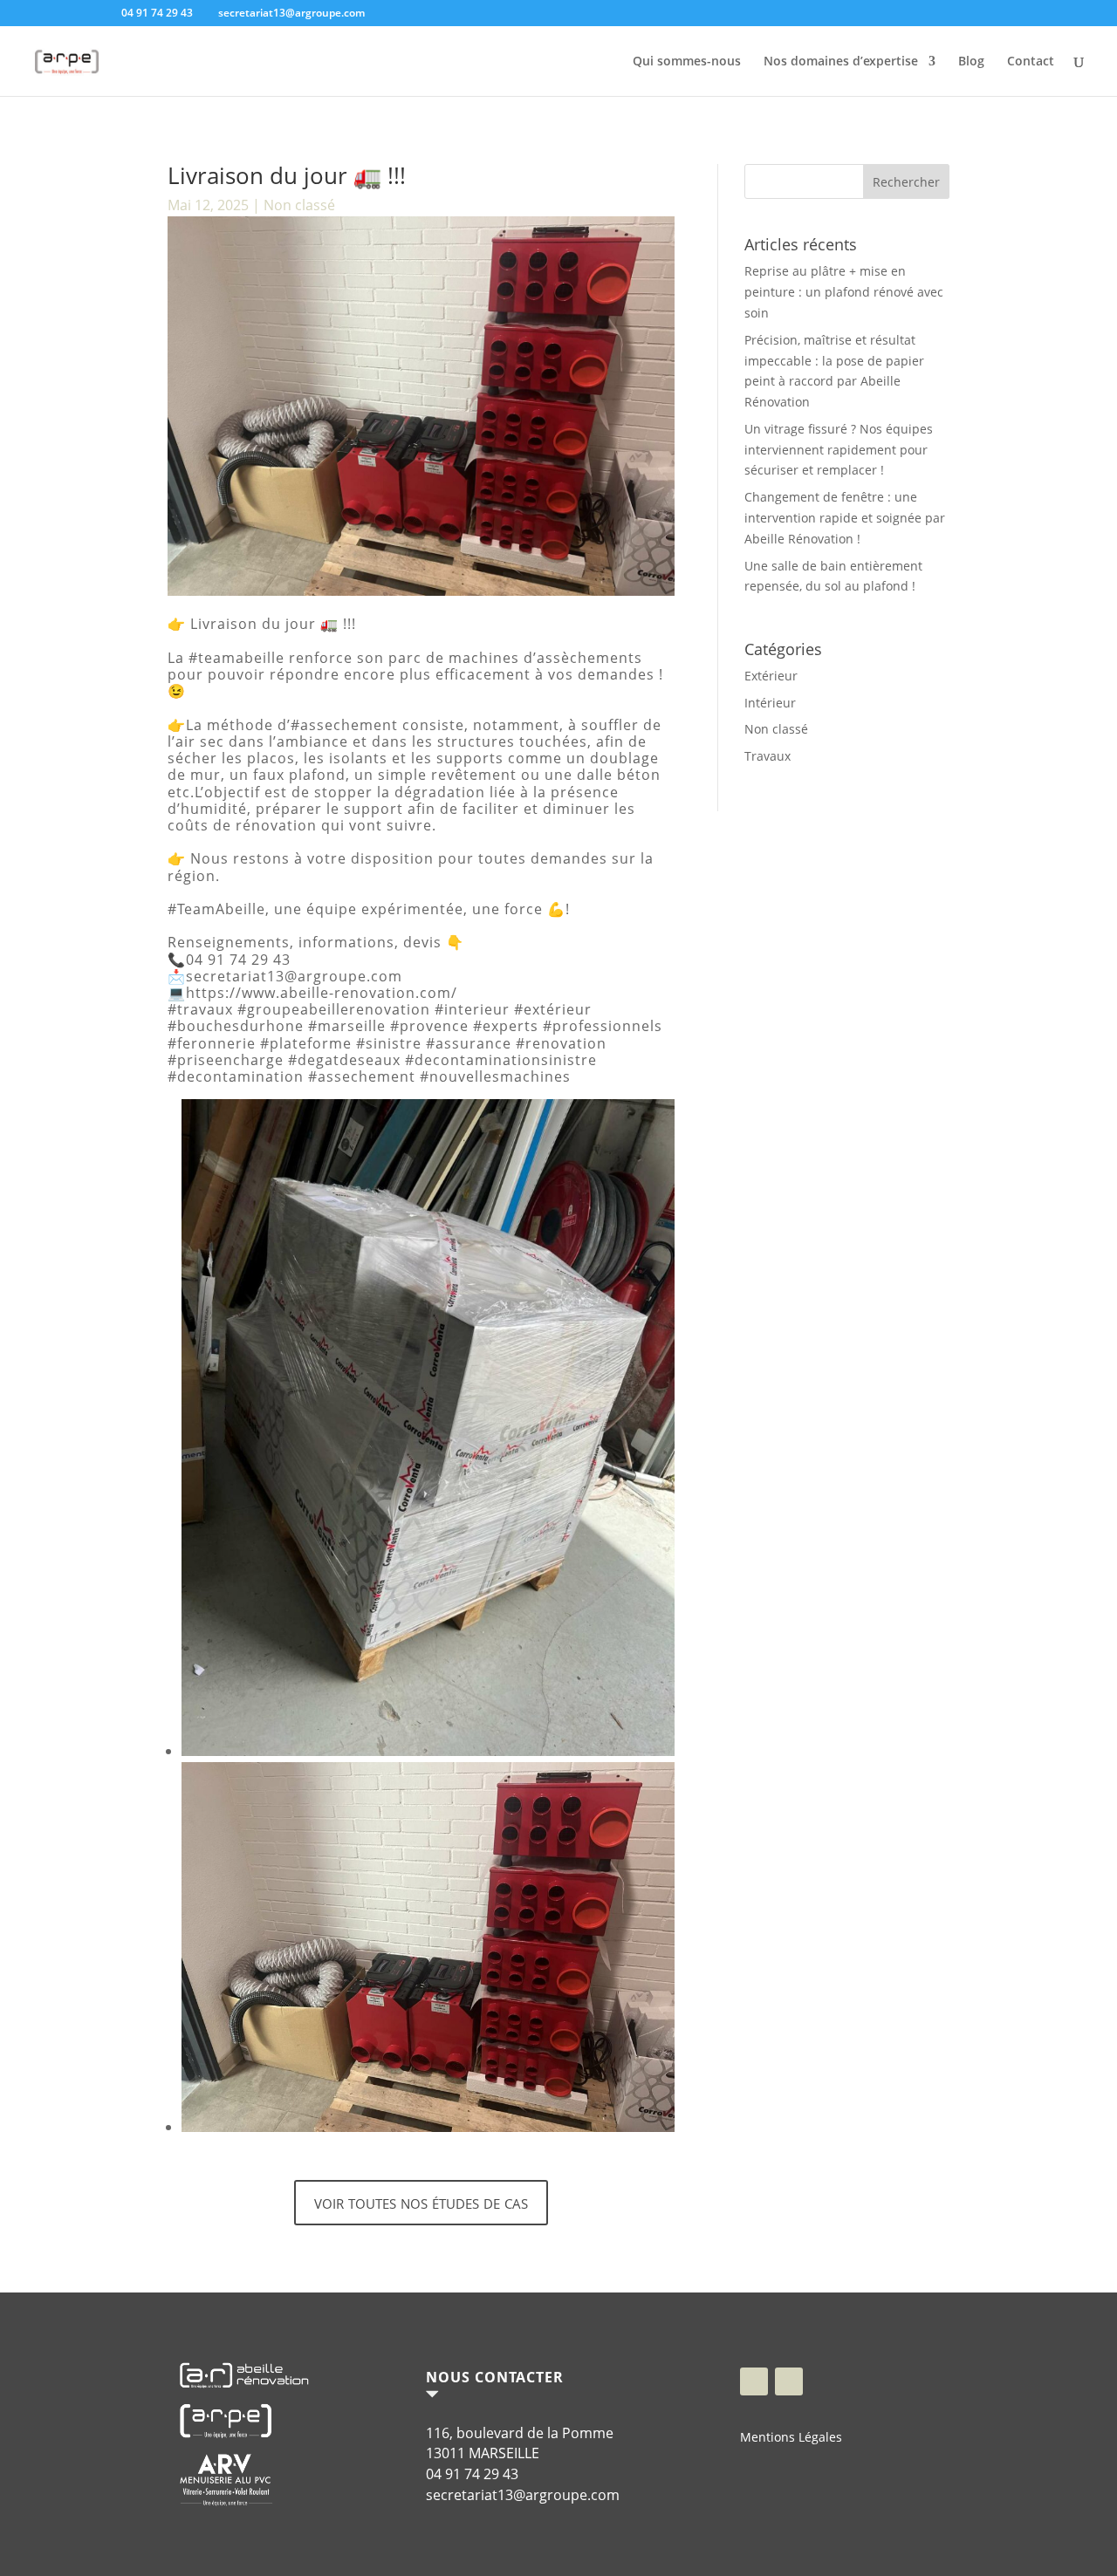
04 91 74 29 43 (472, 2474)
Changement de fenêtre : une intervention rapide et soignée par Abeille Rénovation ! (845, 518)
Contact (1031, 62)
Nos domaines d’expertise (841, 62)
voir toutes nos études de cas (421, 2202)
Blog (971, 62)
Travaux (768, 756)
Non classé (299, 205)
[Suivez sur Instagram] (789, 2381)
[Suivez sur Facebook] (754, 2381)
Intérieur (770, 703)
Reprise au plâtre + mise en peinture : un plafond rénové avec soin (844, 292)
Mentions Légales (791, 2437)
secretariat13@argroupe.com (523, 2495)
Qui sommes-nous (687, 62)
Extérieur (771, 676)
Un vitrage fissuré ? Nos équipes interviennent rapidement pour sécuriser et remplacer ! (839, 450)
